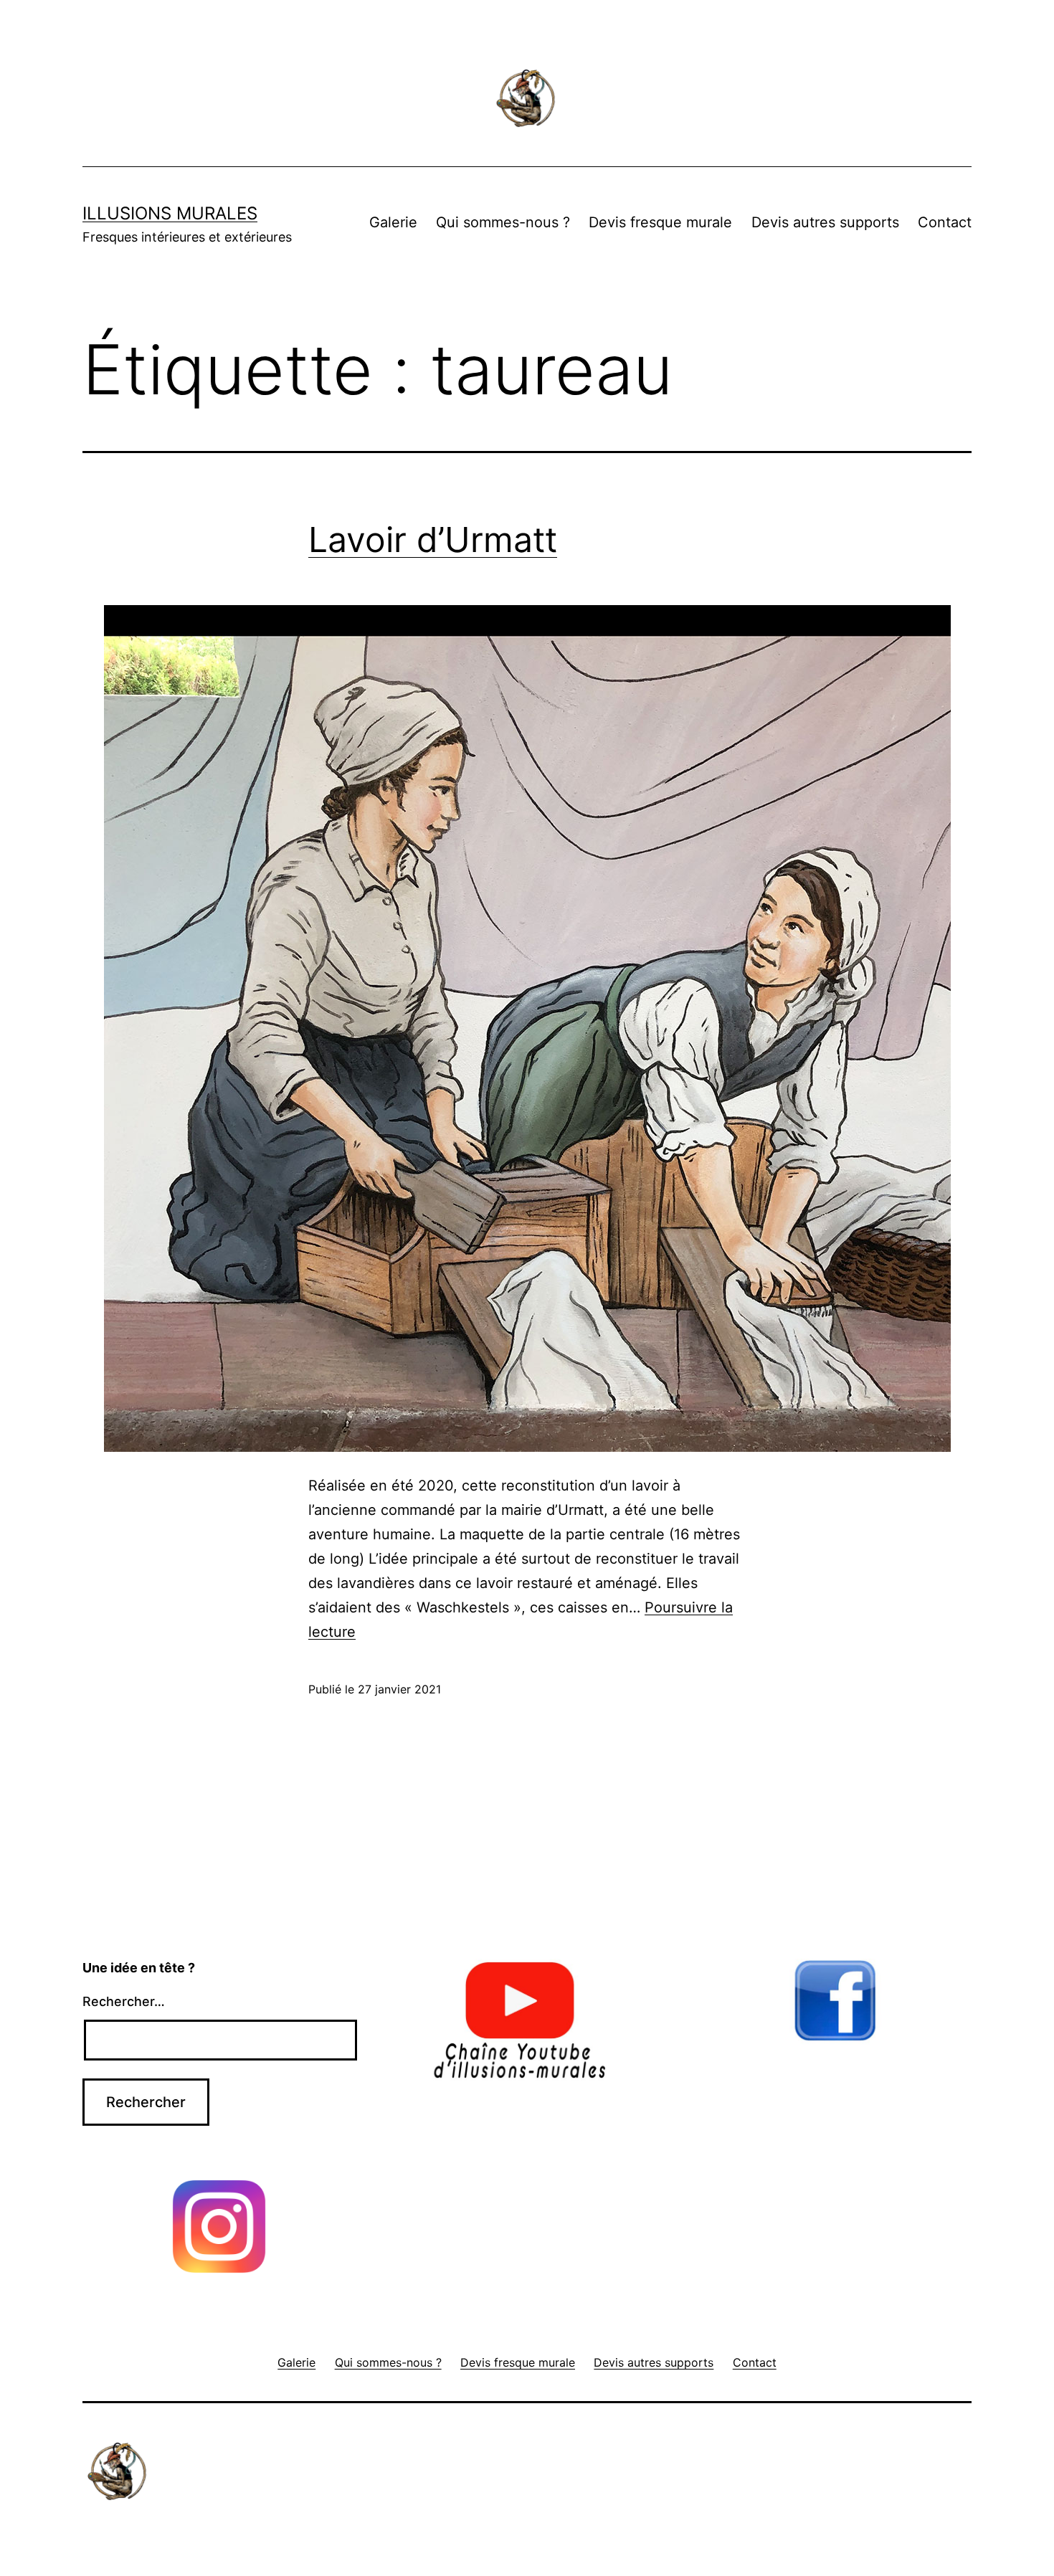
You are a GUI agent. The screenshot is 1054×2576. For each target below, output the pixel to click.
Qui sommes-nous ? (503, 222)
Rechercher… (124, 2001)
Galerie (393, 222)
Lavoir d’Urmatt (433, 540)
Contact (945, 222)
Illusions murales (170, 213)
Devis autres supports (825, 222)
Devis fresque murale (660, 222)
